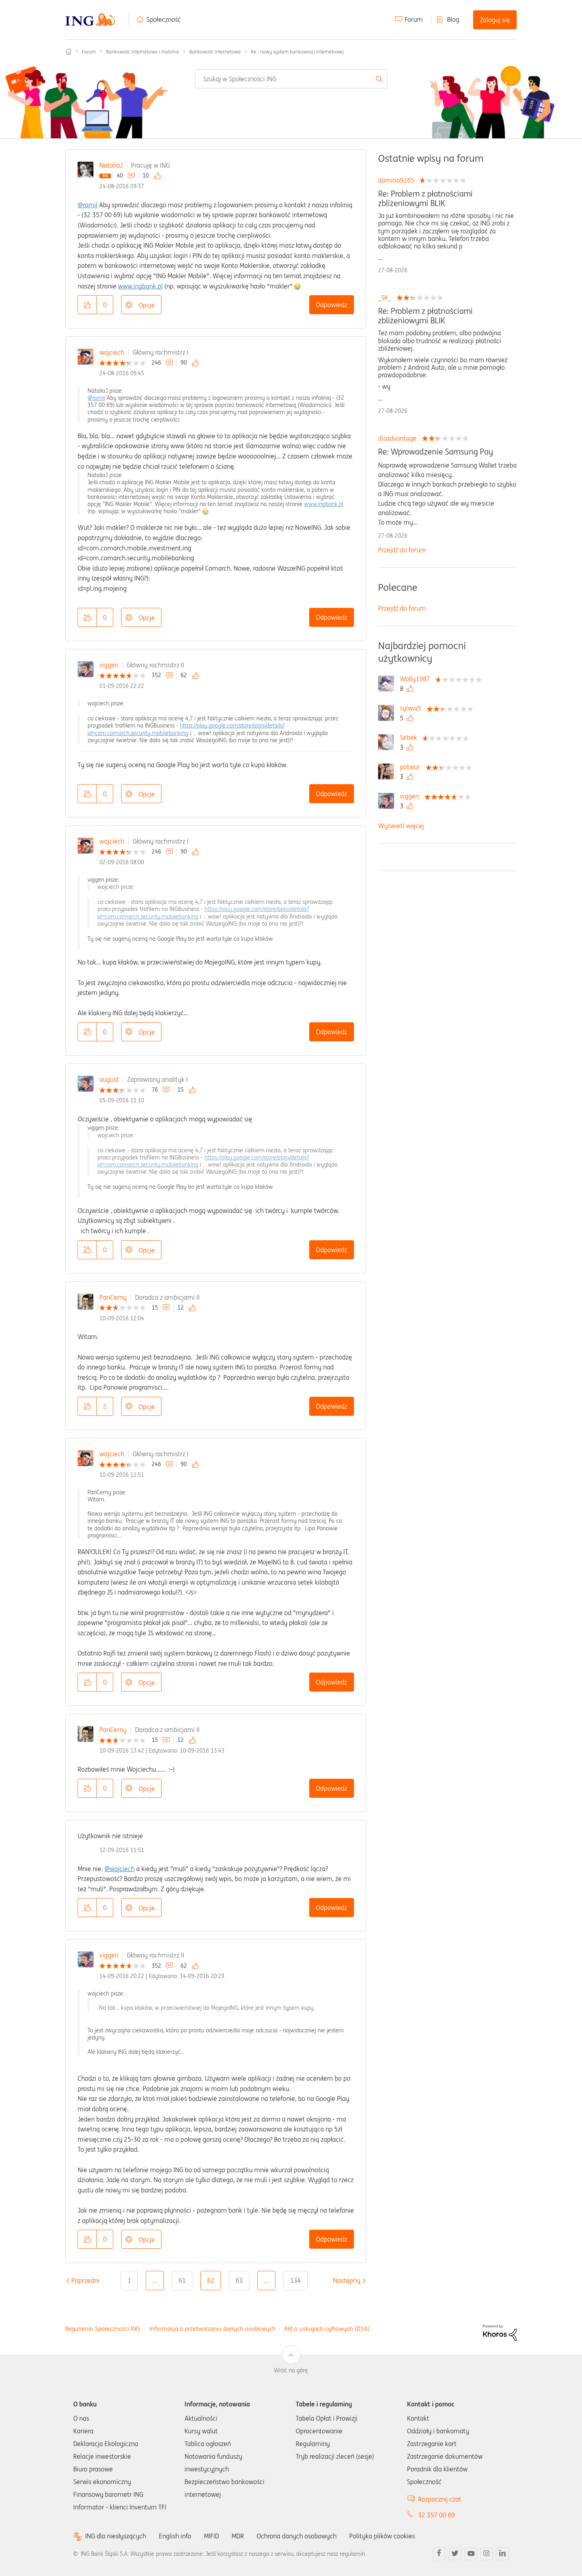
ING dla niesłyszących (116, 2536)
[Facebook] (439, 2554)
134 (296, 2280)
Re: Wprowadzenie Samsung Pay (436, 452)
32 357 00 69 (436, 2515)
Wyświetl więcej (401, 826)
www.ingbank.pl (140, 286)
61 (182, 2280)
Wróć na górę (291, 2370)
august (109, 1079)
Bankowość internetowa (215, 52)
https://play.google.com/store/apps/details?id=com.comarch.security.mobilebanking (186, 729)
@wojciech (120, 1869)
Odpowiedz (332, 305)
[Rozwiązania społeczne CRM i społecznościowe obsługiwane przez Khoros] (500, 2332)
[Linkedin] (502, 2554)
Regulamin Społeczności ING (103, 2329)
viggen (109, 665)
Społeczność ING (68, 52)
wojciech (112, 352)
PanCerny (113, 1297)
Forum (414, 19)
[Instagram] (487, 2554)
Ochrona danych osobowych (297, 2536)
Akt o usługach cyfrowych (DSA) (327, 2329)
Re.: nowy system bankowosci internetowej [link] (297, 52)
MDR (238, 2536)
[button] (87, 305)
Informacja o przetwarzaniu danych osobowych (213, 2329)
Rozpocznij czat (440, 2499)
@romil (87, 205)
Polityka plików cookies (382, 2536)
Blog (453, 19)
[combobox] (291, 79)
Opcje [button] (147, 305)
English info (175, 2536)
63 (239, 2280)
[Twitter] (455, 2554)
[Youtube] (471, 2554)
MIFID (211, 2536)
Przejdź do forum (402, 550)
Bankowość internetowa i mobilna (143, 52)
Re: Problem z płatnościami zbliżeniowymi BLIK (425, 199)
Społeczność (164, 19)
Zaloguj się (495, 20)
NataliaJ (111, 165)
